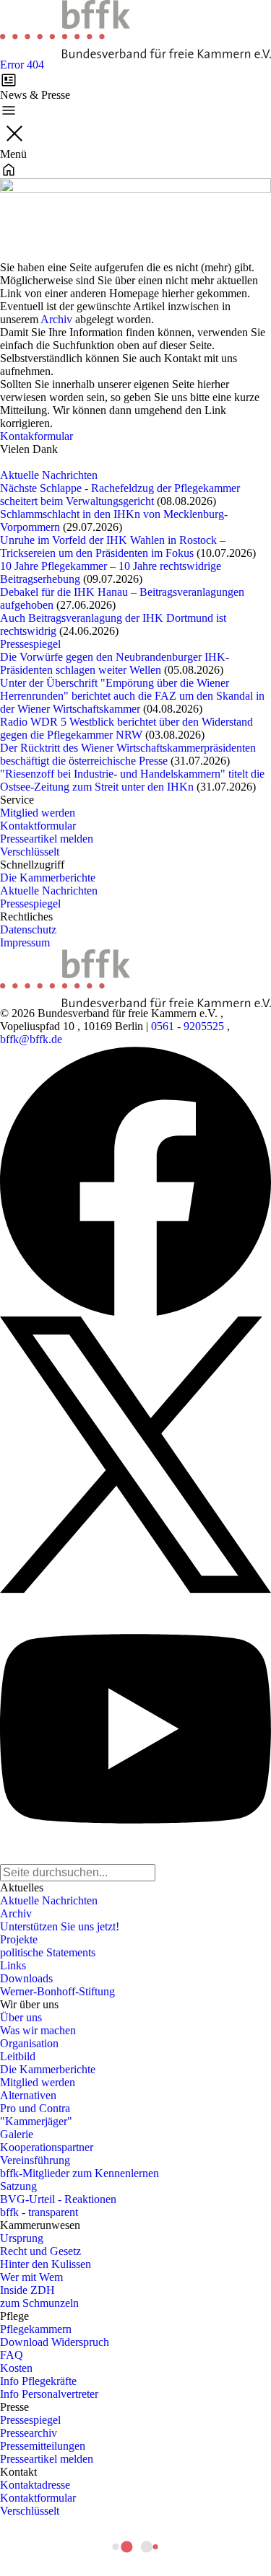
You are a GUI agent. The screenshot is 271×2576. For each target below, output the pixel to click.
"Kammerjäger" (36, 2121)
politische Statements (48, 1952)
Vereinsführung (35, 2160)
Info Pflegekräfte (38, 2381)
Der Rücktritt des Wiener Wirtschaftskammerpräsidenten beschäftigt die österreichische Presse (128, 754)
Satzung (18, 2186)
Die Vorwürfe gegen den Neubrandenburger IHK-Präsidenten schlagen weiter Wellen (115, 663)
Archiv (56, 319)
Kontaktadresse (35, 2485)
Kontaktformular (38, 826)
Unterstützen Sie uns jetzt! (60, 1926)
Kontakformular (36, 436)
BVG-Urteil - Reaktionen (58, 2199)
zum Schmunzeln (39, 2303)
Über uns (21, 2017)
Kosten (16, 2368)
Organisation (29, 2043)
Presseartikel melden (47, 839)
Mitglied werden (38, 813)
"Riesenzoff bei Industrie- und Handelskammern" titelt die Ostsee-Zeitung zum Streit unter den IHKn (132, 780)
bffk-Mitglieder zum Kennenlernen (79, 2173)
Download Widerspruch (55, 2342)
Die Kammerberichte (48, 878)
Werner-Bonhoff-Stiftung (57, 1991)
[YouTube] (135, 1729)
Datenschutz (28, 929)
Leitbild (18, 2056)
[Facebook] (135, 1181)
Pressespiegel (30, 644)
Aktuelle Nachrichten (49, 475)
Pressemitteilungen (43, 2446)
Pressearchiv (29, 2433)
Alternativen (28, 2095)
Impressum (25, 942)
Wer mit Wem (31, 2277)
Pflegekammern (36, 2329)
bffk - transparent (39, 2212)
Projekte (19, 1939)
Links (13, 1965)
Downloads (26, 1978)
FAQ (12, 2355)
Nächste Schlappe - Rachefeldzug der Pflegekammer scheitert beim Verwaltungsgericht (120, 494)
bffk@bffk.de (31, 1039)
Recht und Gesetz (40, 2251)
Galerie (17, 2134)
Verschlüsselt (30, 852)
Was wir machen (38, 2030)
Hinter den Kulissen (46, 2264)
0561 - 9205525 (188, 1026)
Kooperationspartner (47, 2147)
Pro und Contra (35, 2108)
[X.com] (135, 1455)
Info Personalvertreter (49, 2394)
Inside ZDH (27, 2290)
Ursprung (22, 2238)
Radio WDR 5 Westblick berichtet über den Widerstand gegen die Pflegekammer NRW (126, 728)
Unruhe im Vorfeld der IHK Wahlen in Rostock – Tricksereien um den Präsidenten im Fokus (113, 546)
